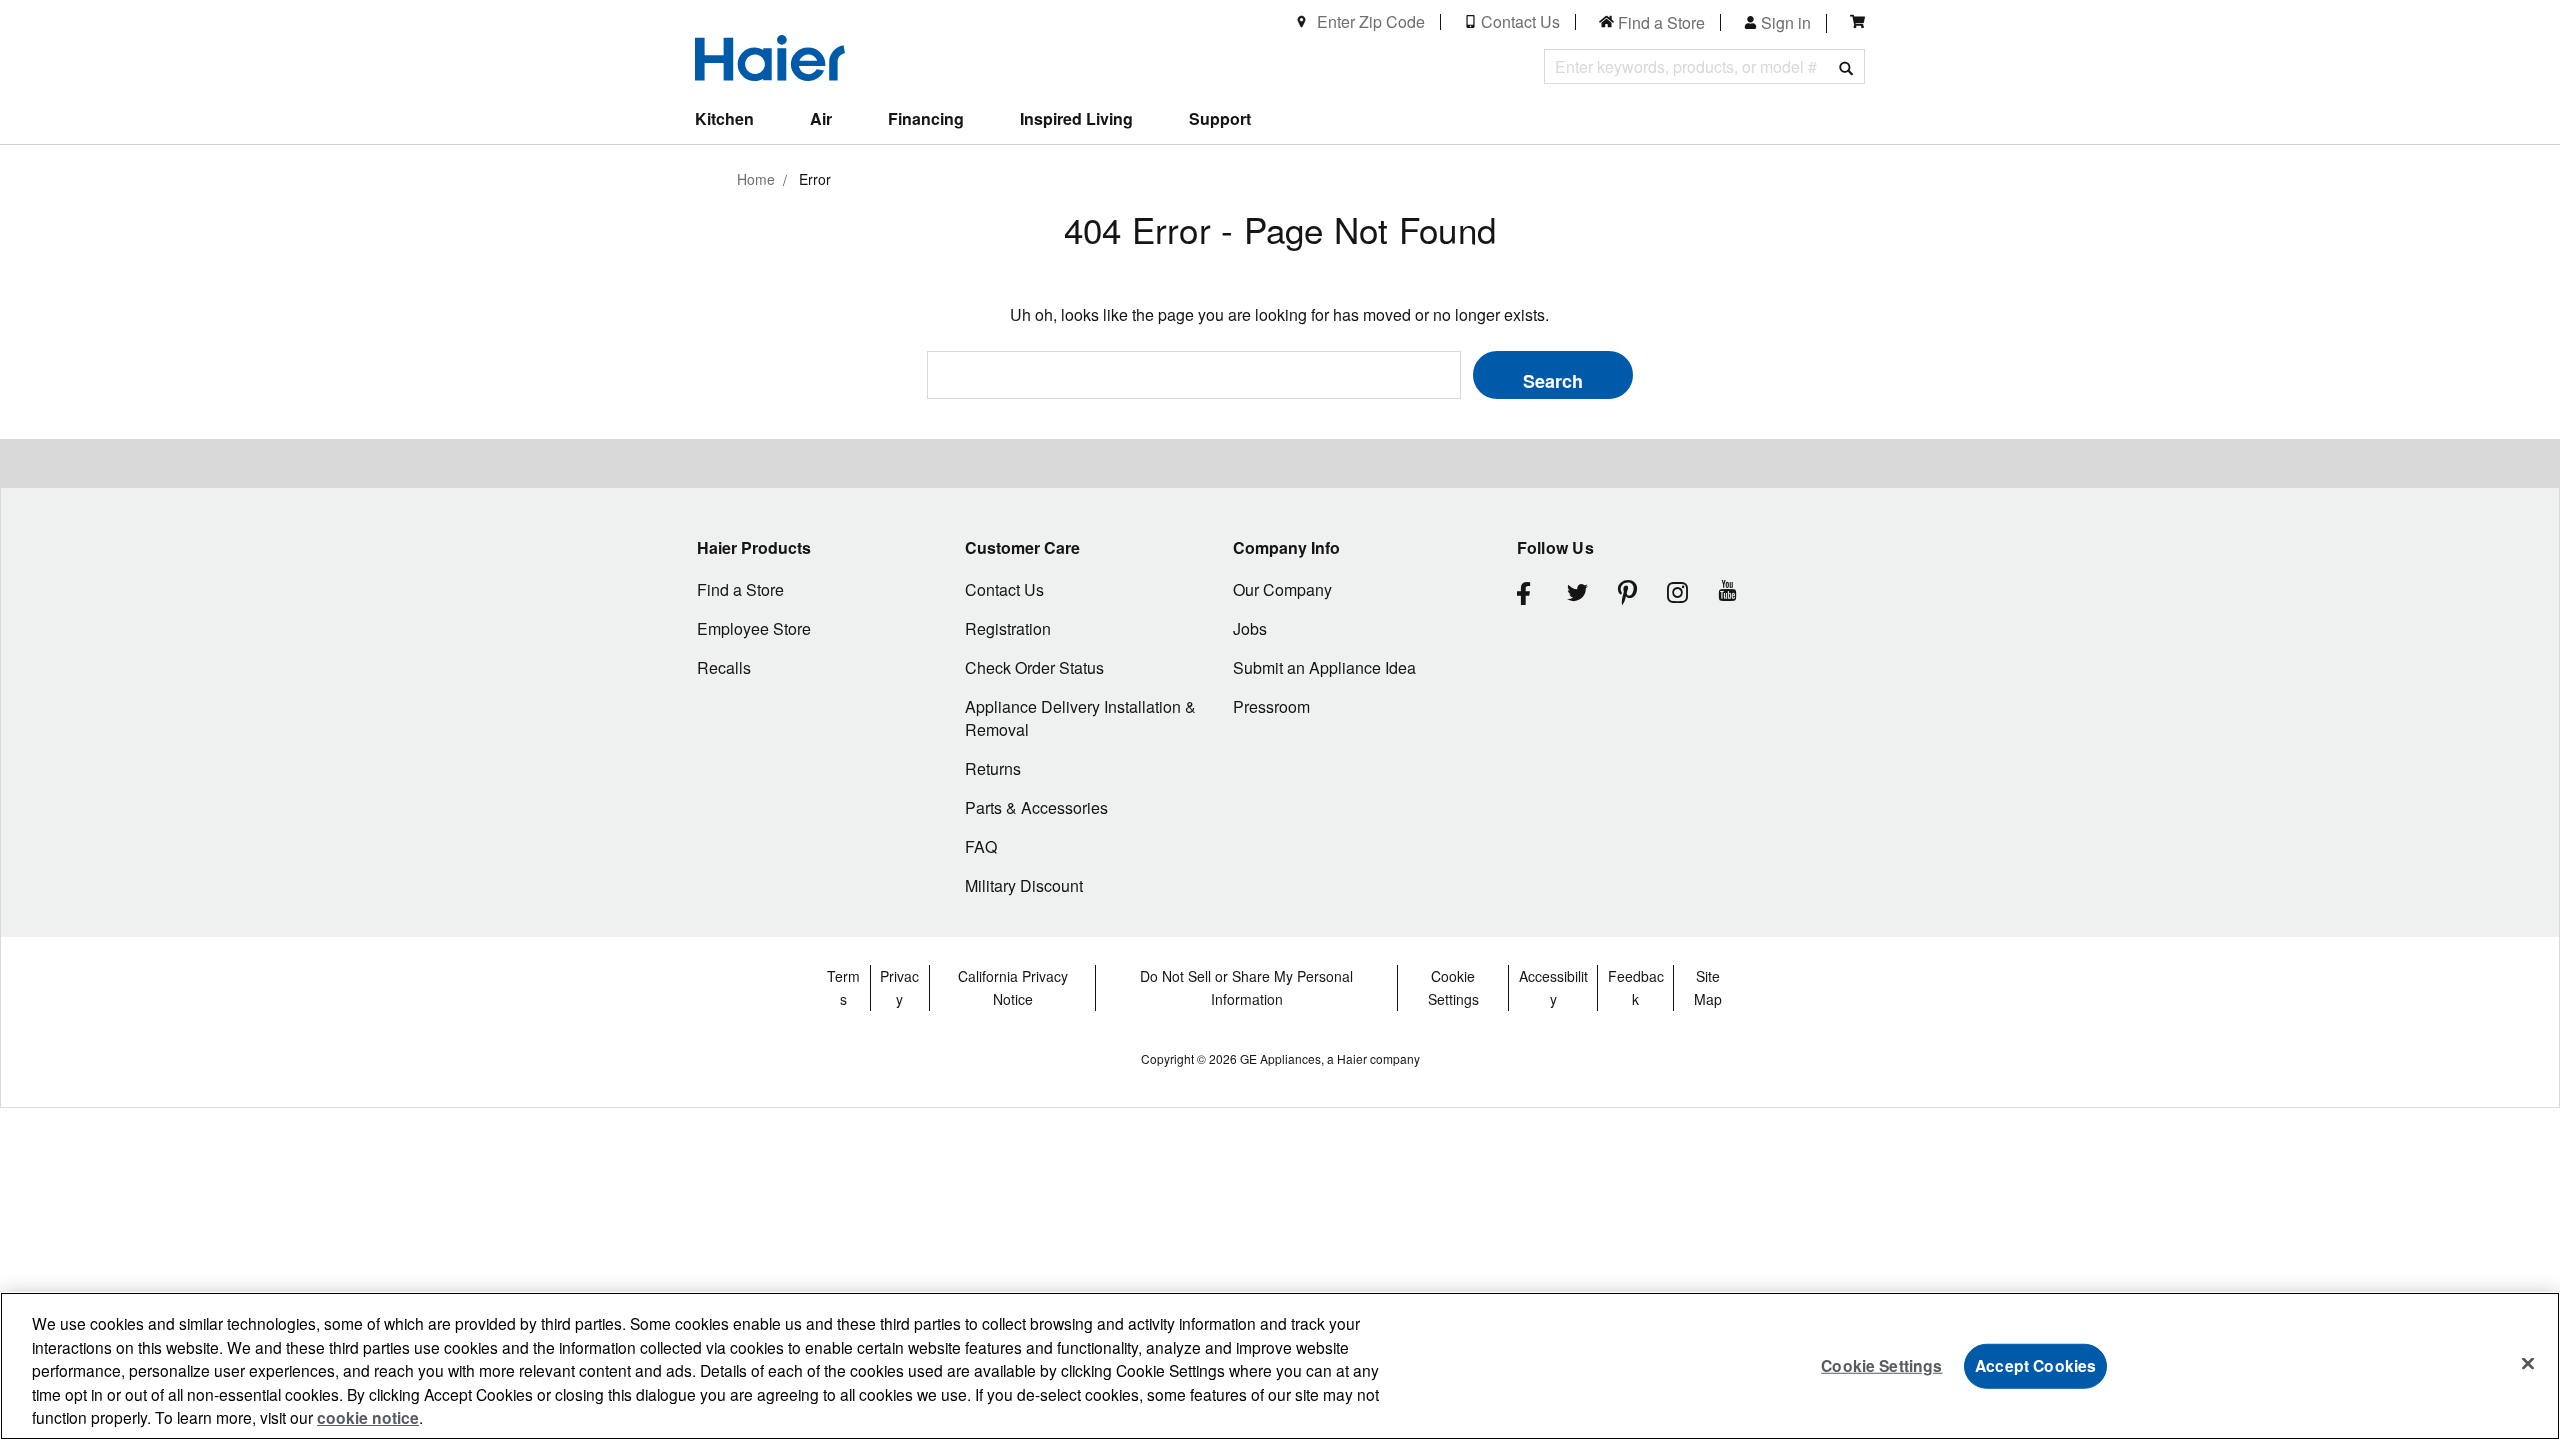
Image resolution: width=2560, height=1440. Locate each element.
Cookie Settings (1881, 1365)
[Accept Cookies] (2528, 1364)
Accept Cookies (2035, 1365)
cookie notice (368, 1417)
